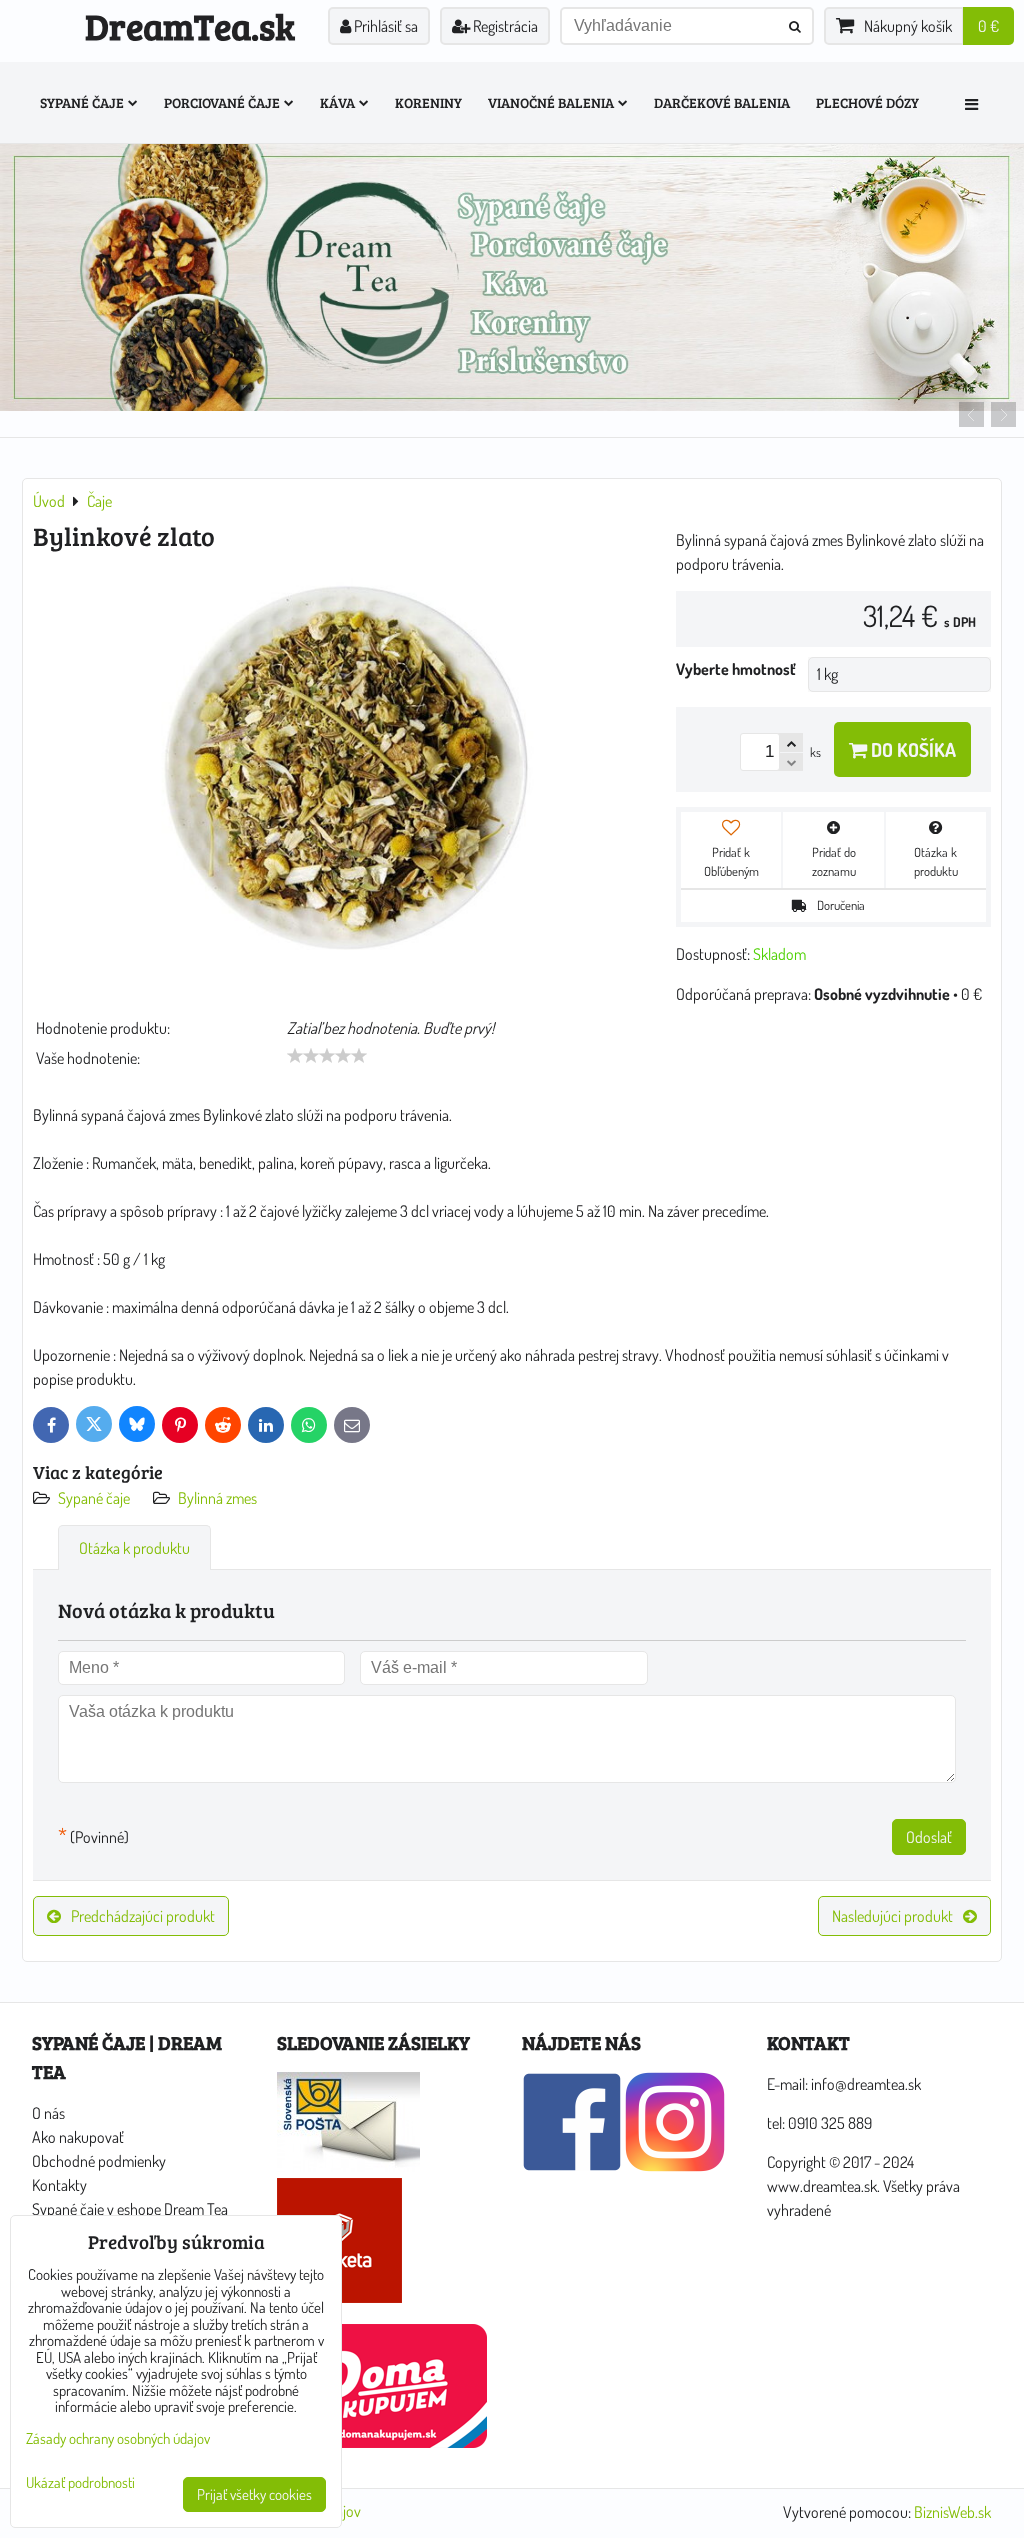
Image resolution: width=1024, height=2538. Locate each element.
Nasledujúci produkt (892, 1916)
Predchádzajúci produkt (143, 1916)
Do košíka (911, 749)
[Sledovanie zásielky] (348, 2166)
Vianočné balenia (551, 102)
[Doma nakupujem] (382, 2442)
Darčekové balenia (722, 102)
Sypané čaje (82, 102)
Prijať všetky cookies (254, 2494)
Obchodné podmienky (99, 2161)
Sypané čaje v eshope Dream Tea (130, 2209)
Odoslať (929, 1837)
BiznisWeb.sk (952, 2512)
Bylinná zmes (217, 1498)
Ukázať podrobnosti (80, 2483)
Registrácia (504, 26)
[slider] (327, 1056)
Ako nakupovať (78, 2137)
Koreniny (428, 102)
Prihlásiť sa (384, 26)
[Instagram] (675, 2166)
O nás (48, 2113)
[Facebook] (572, 2166)
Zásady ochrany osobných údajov (118, 2438)
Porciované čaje (222, 102)
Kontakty (59, 2185)
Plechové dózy (867, 102)
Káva (337, 102)
